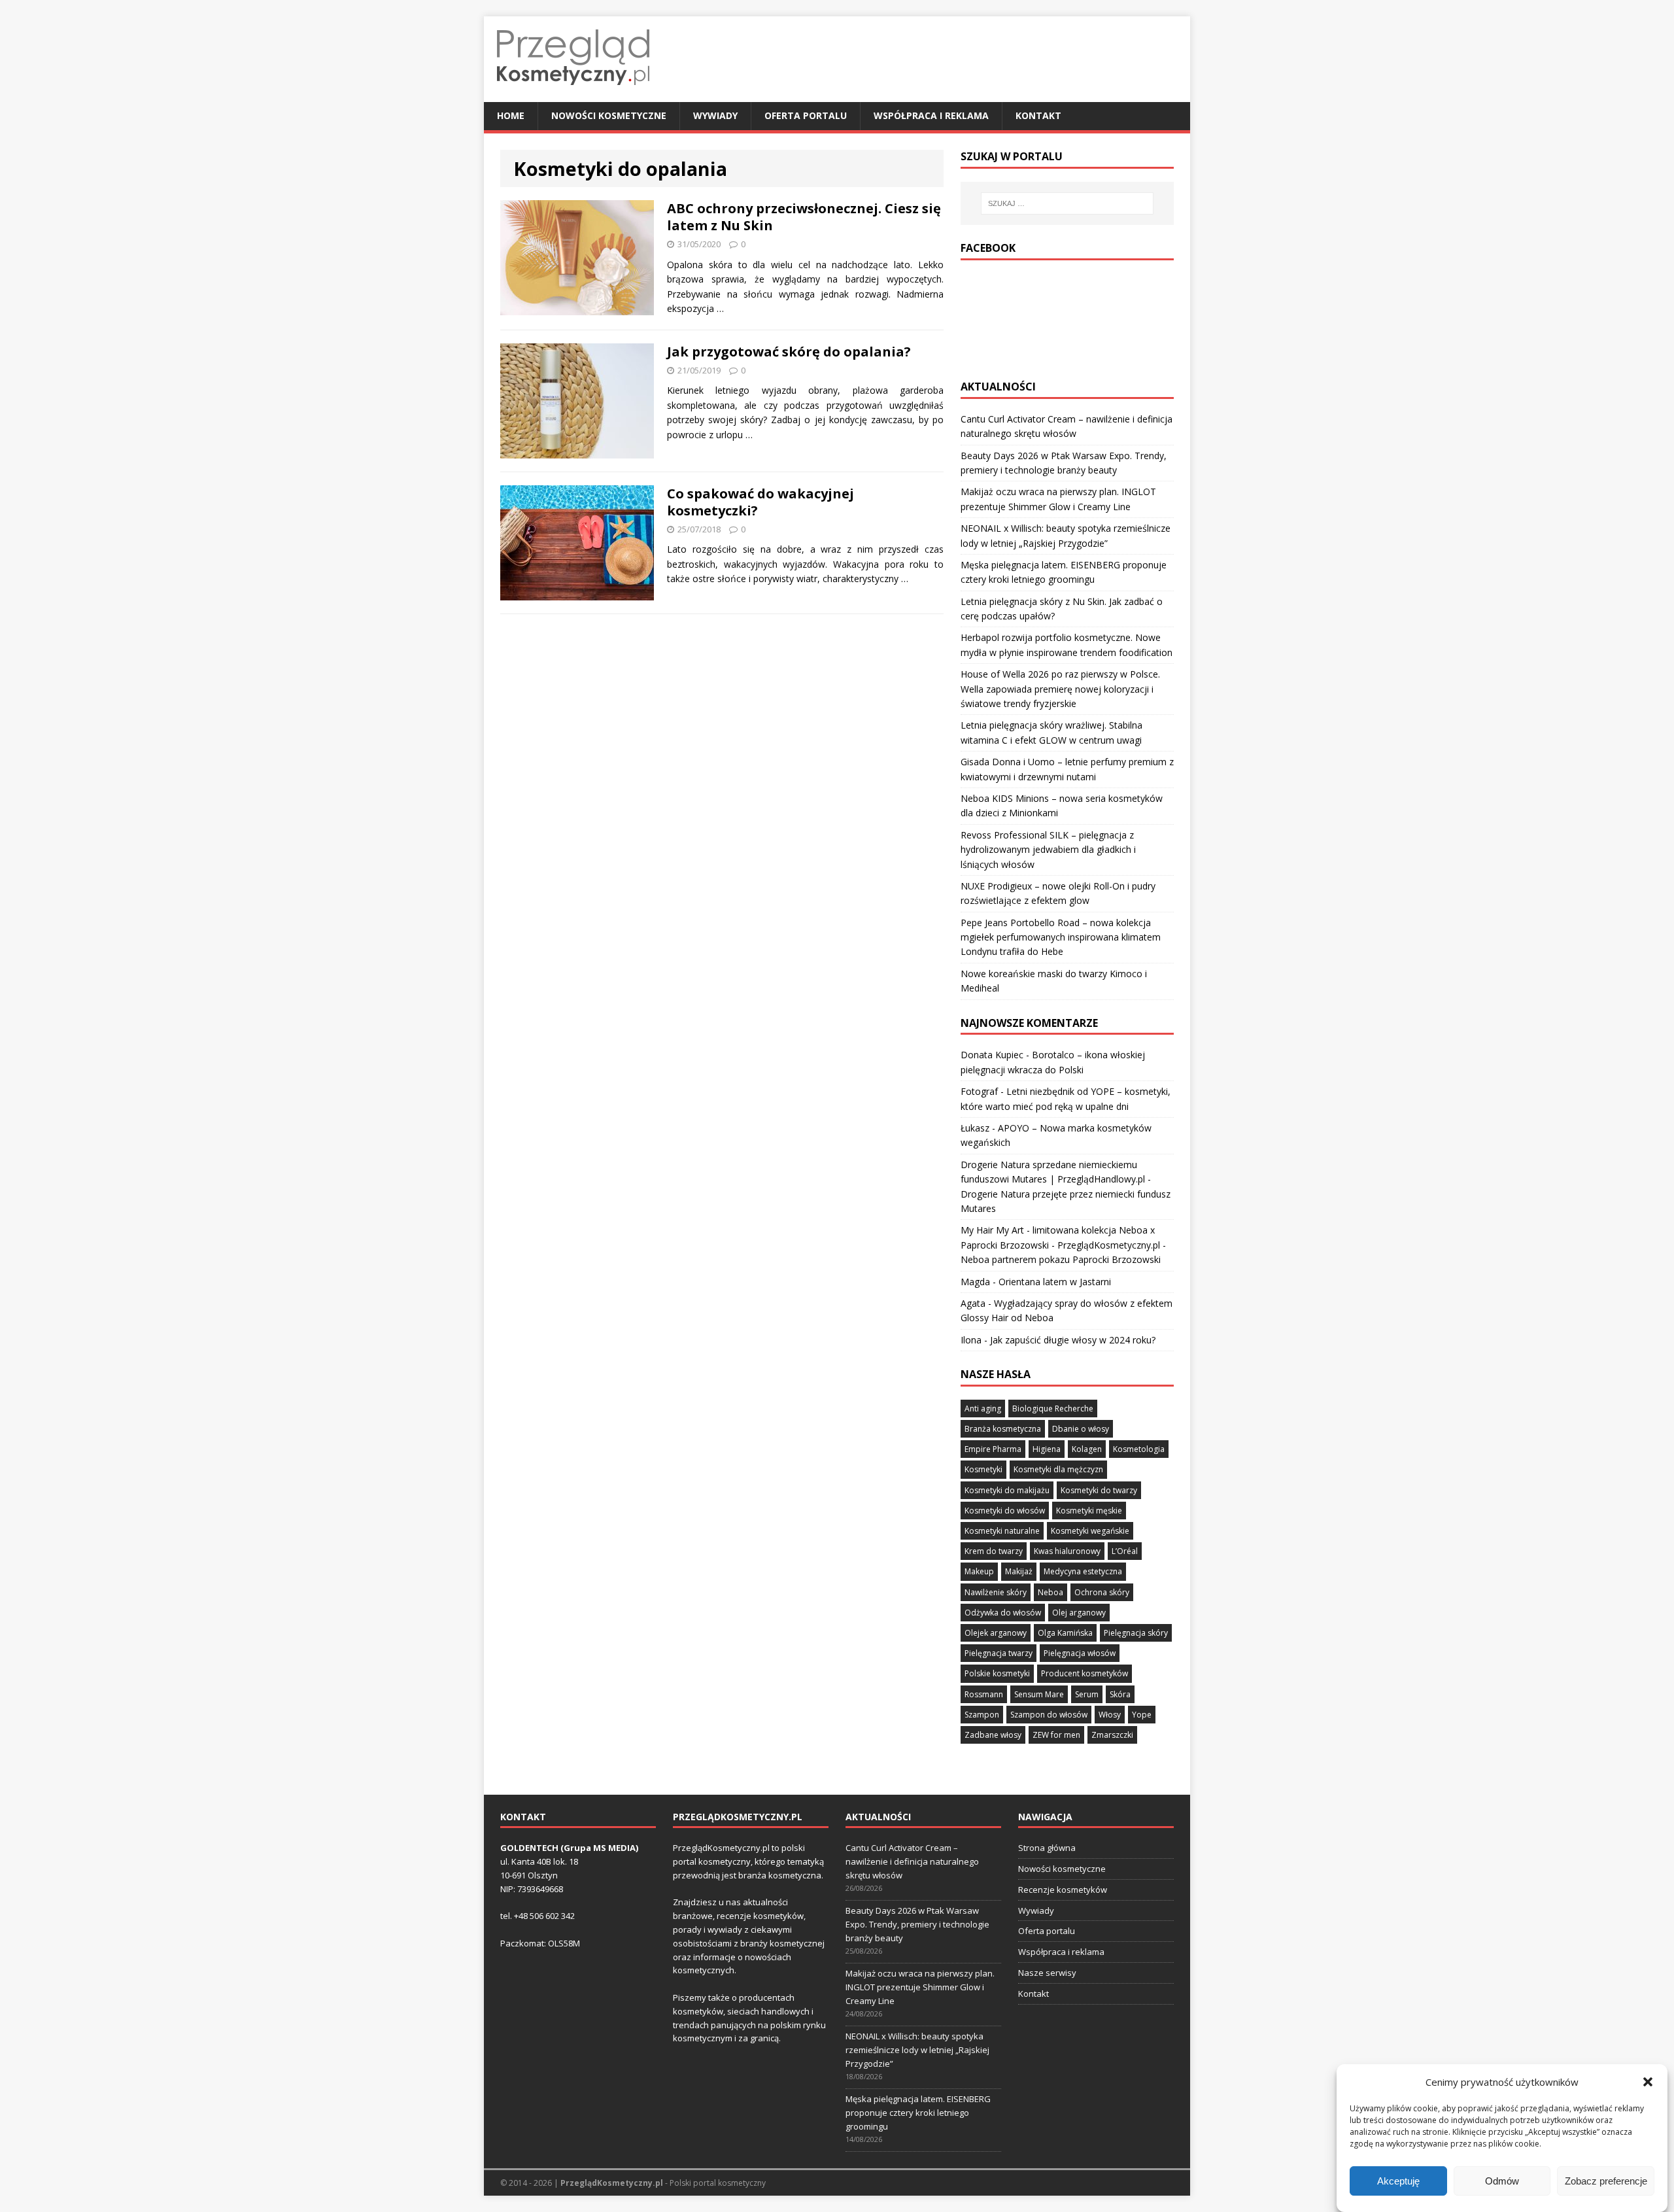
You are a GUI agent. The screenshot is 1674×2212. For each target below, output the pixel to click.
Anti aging (983, 1408)
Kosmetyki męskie (1089, 1511)
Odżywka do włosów (1003, 1613)
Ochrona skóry (1102, 1592)
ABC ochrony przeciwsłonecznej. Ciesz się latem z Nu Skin (804, 217)
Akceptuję (1398, 2181)
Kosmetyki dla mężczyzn (1058, 1469)
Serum (1087, 1694)
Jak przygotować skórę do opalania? (789, 352)
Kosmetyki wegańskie (1090, 1531)
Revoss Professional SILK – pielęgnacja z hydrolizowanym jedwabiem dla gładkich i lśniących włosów (1048, 850)
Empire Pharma (993, 1449)
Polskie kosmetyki (997, 1673)
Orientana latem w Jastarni (1055, 1282)
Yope (1142, 1715)
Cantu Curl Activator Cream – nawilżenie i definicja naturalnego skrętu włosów (912, 1861)
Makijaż (1019, 1571)
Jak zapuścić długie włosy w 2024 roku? (1073, 1340)
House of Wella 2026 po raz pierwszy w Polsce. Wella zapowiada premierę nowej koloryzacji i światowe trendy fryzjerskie (1060, 689)
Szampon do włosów (1049, 1715)
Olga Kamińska (1065, 1633)
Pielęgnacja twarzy (999, 1653)
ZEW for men (1056, 1735)
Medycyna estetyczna (1083, 1571)
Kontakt (1038, 115)
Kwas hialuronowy (1067, 1551)
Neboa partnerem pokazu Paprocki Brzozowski (1061, 1259)
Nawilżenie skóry (996, 1592)
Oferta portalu (806, 115)
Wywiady (715, 115)
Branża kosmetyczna (1003, 1429)
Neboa (1051, 1592)
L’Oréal (1125, 1551)
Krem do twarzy (994, 1551)
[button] (1648, 2082)
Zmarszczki (1112, 1735)
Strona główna (1047, 1848)
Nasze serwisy (1047, 1973)
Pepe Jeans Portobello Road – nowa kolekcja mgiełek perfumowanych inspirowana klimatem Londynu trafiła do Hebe (1061, 937)
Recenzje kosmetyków (1063, 1890)
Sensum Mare (1039, 1694)
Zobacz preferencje (1606, 2181)
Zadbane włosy (993, 1735)
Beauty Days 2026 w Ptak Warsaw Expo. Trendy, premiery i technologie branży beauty (917, 1924)
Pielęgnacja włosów (1080, 1653)
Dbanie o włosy (1081, 1429)
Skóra (1120, 1694)
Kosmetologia (1139, 1449)
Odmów (1502, 2181)
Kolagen (1087, 1449)
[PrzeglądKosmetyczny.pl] (573, 95)
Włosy (1110, 1715)
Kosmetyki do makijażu (1007, 1490)
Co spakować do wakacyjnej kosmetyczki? (760, 502)
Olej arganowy (1079, 1613)
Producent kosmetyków (1085, 1673)
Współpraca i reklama (931, 115)
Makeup (979, 1571)
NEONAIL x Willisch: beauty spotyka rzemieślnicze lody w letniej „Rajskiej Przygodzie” (917, 2050)
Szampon (982, 1715)
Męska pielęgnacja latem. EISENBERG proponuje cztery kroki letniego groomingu (918, 2113)
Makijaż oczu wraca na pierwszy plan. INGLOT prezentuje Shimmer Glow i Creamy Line (920, 1987)
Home (511, 115)
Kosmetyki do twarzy (1099, 1490)
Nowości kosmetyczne (609, 115)
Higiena (1047, 1449)
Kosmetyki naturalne (1002, 1531)
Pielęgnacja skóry (1136, 1633)
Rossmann (984, 1694)
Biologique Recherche (1053, 1408)
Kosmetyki (983, 1469)
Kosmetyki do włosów (1005, 1511)
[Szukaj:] (1067, 203)
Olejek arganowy (996, 1633)
